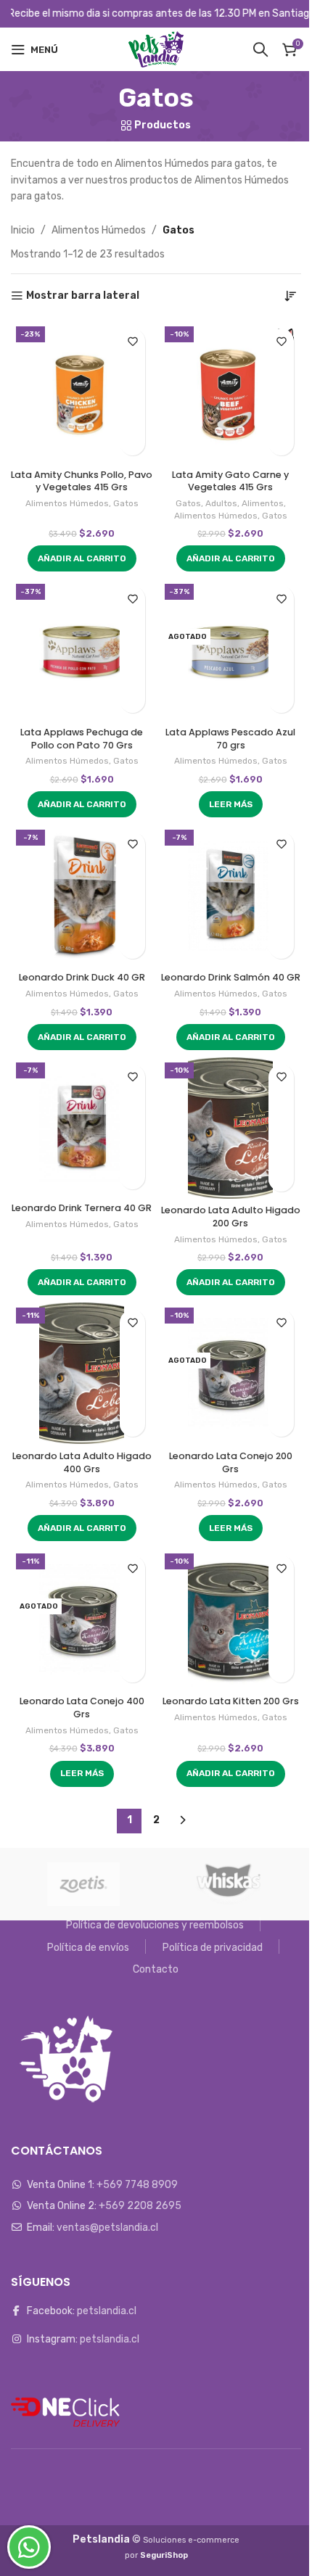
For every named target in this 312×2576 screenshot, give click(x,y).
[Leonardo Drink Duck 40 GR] (82, 895)
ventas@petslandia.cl (107, 2228)
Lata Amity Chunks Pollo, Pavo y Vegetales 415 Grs (82, 481)
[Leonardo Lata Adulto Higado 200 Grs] (230, 1128)
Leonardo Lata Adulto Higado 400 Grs (82, 1462)
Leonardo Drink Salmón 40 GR (231, 977)
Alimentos (263, 503)
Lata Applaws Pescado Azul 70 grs (230, 739)
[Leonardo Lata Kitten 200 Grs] (230, 1619)
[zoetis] (83, 1884)
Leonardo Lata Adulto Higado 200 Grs (231, 1217)
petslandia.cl (107, 2311)
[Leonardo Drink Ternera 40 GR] (82, 1127)
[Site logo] (156, 49)
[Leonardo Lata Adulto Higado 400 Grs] (82, 1373)
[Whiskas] (229, 1884)
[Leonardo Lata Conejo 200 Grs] (230, 1373)
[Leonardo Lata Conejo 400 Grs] (82, 1619)
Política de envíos (88, 1948)
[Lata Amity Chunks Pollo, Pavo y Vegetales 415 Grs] (82, 392)
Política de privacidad (213, 1948)
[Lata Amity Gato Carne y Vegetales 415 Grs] (230, 392)
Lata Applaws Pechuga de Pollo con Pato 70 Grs (82, 739)
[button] (82, 558)
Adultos (221, 503)
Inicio (23, 230)
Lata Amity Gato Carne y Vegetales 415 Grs (230, 481)
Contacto (156, 1969)
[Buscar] (260, 49)
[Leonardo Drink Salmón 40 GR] (230, 895)
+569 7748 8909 (137, 2185)
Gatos (126, 503)
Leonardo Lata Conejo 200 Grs (231, 1462)
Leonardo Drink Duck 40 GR (82, 977)
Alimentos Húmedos (99, 230)
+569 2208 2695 (140, 2206)
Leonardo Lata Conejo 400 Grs (82, 1708)
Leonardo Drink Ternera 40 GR (82, 1208)
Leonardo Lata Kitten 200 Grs (231, 1701)
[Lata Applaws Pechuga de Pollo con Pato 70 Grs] (82, 649)
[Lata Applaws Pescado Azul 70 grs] (230, 649)
